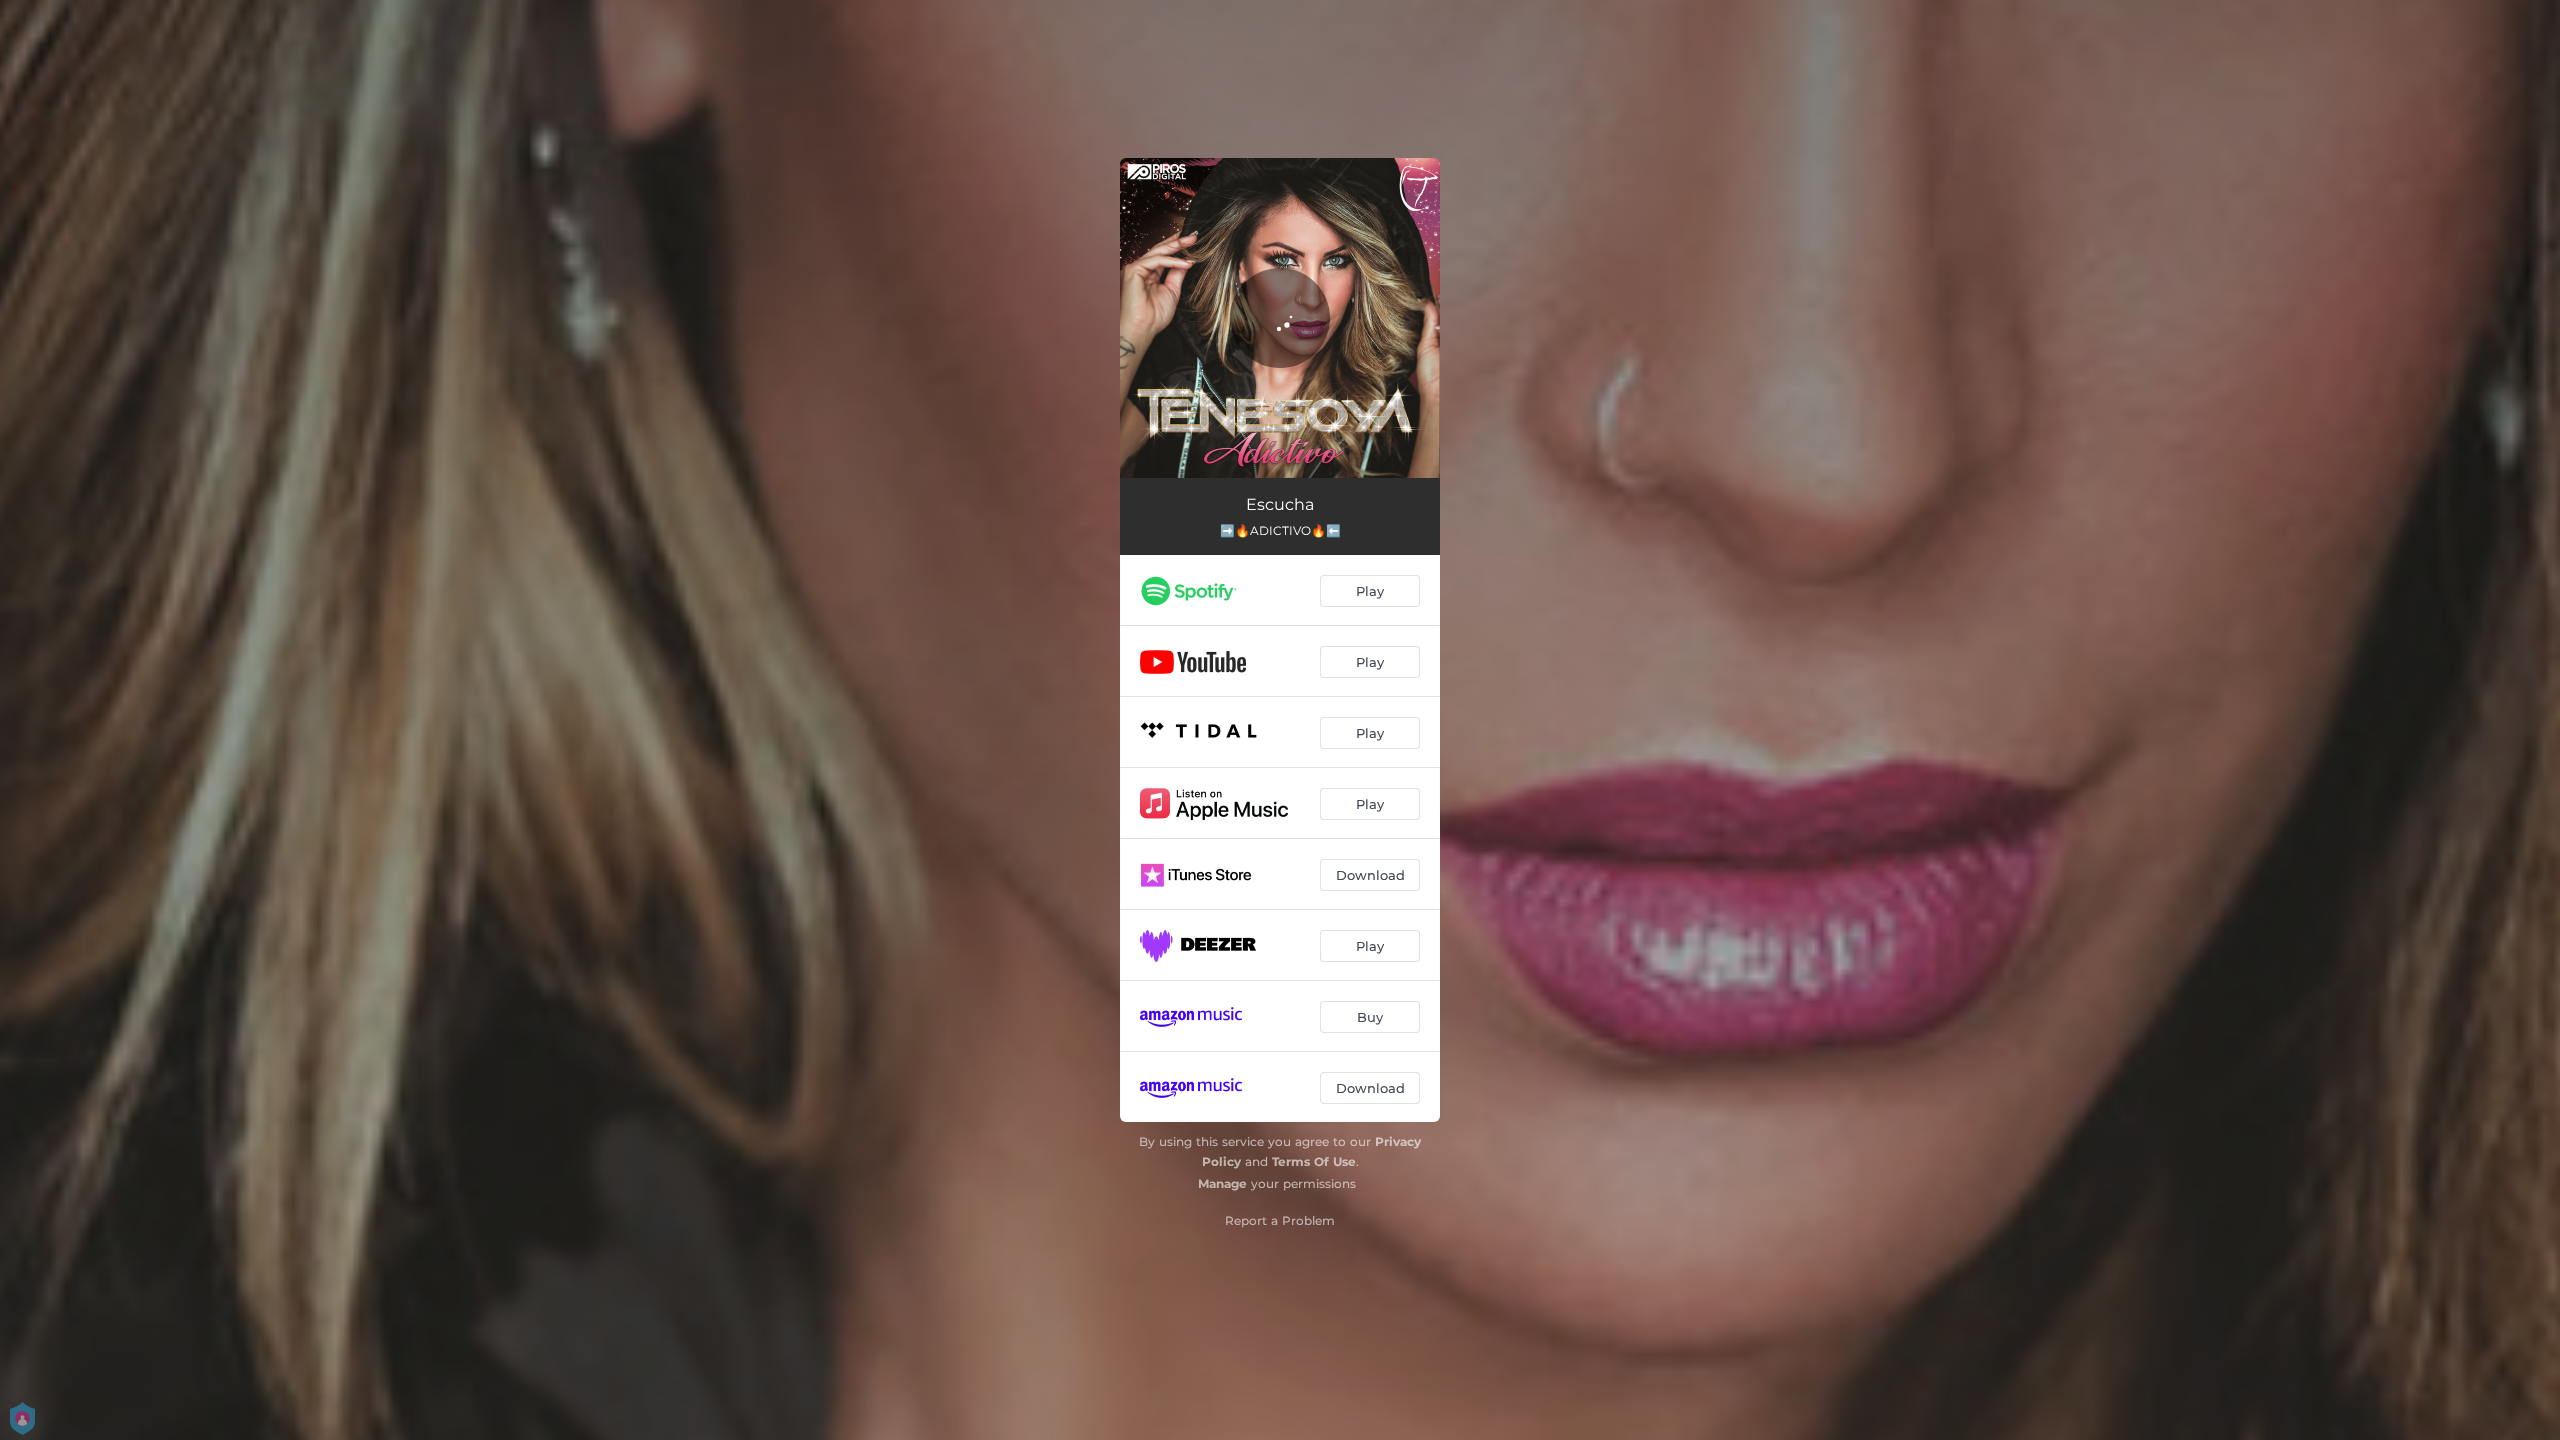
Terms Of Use (1314, 1161)
